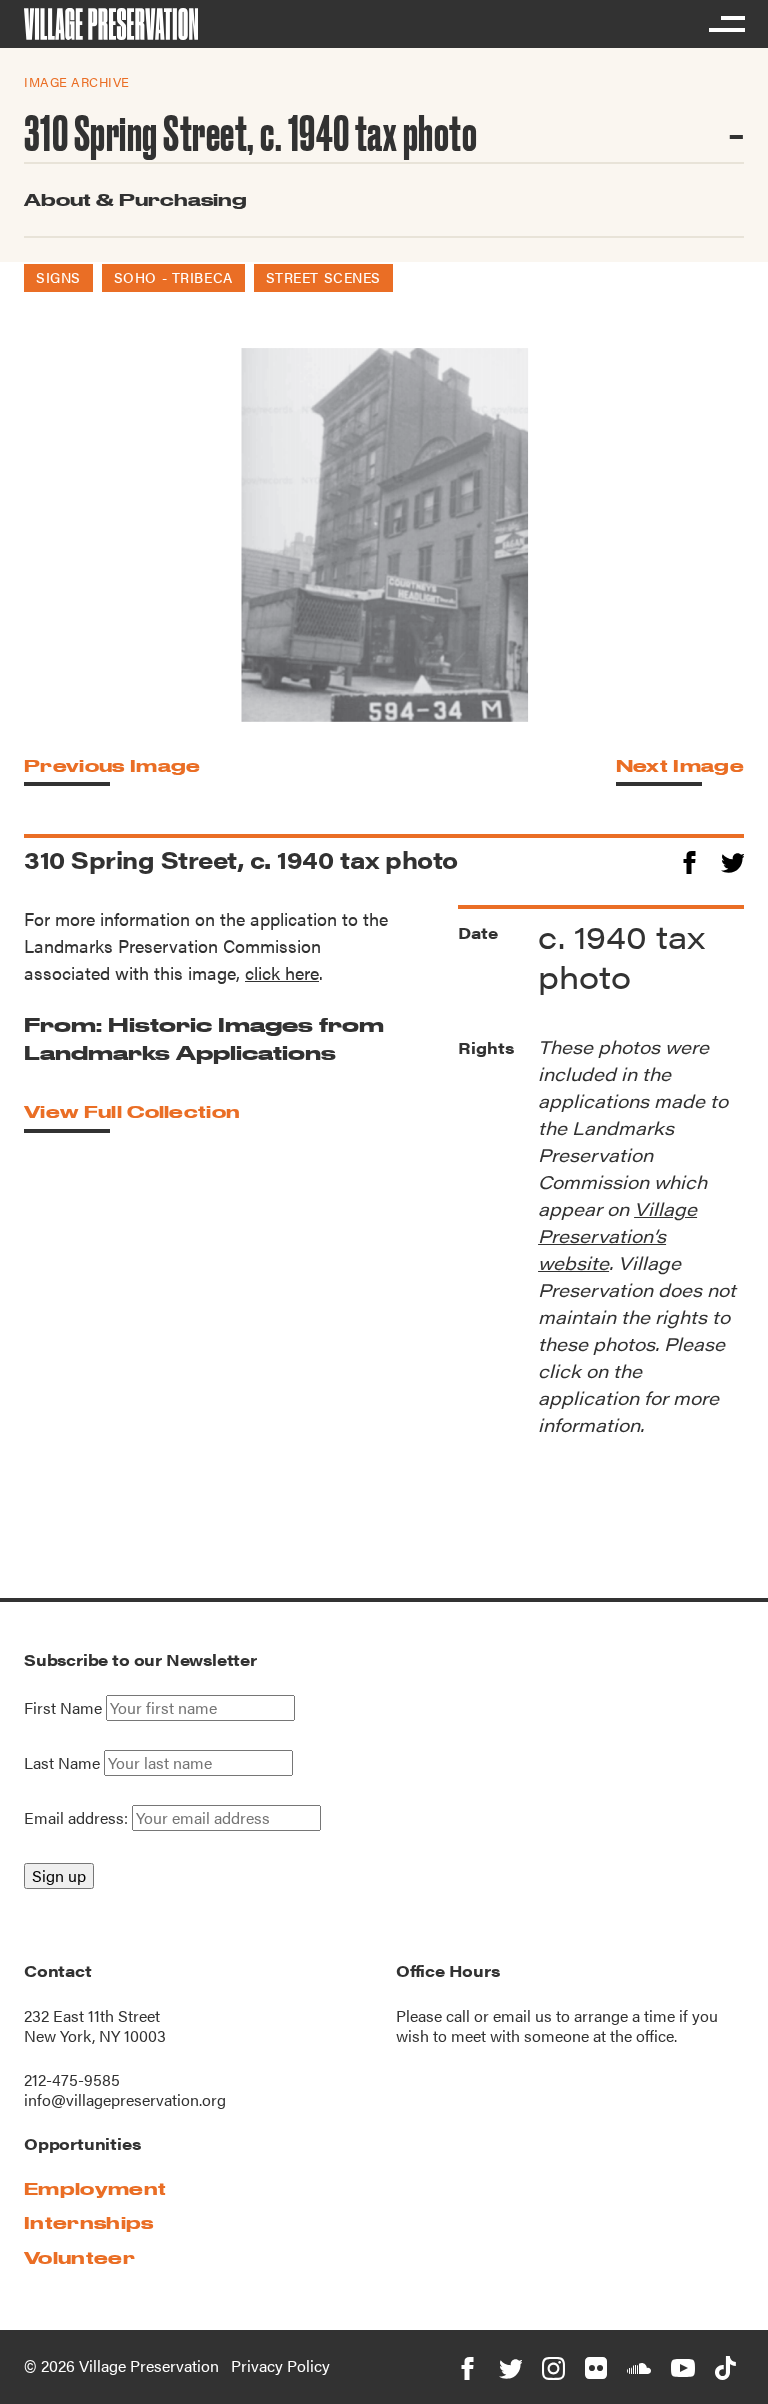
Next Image (680, 765)
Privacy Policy (280, 2365)
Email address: (78, 1817)
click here (282, 972)
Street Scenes (323, 277)
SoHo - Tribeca (173, 277)
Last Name (62, 1763)
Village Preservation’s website (617, 1235)
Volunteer (79, 2257)
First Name (63, 1708)
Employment (95, 2188)
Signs (58, 277)
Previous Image (112, 765)
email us (522, 2015)
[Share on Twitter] (732, 859)
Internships (89, 2222)
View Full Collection (132, 1111)
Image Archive (77, 81)
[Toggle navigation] (726, 24)
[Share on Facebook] (689, 859)
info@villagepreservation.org (125, 2099)
